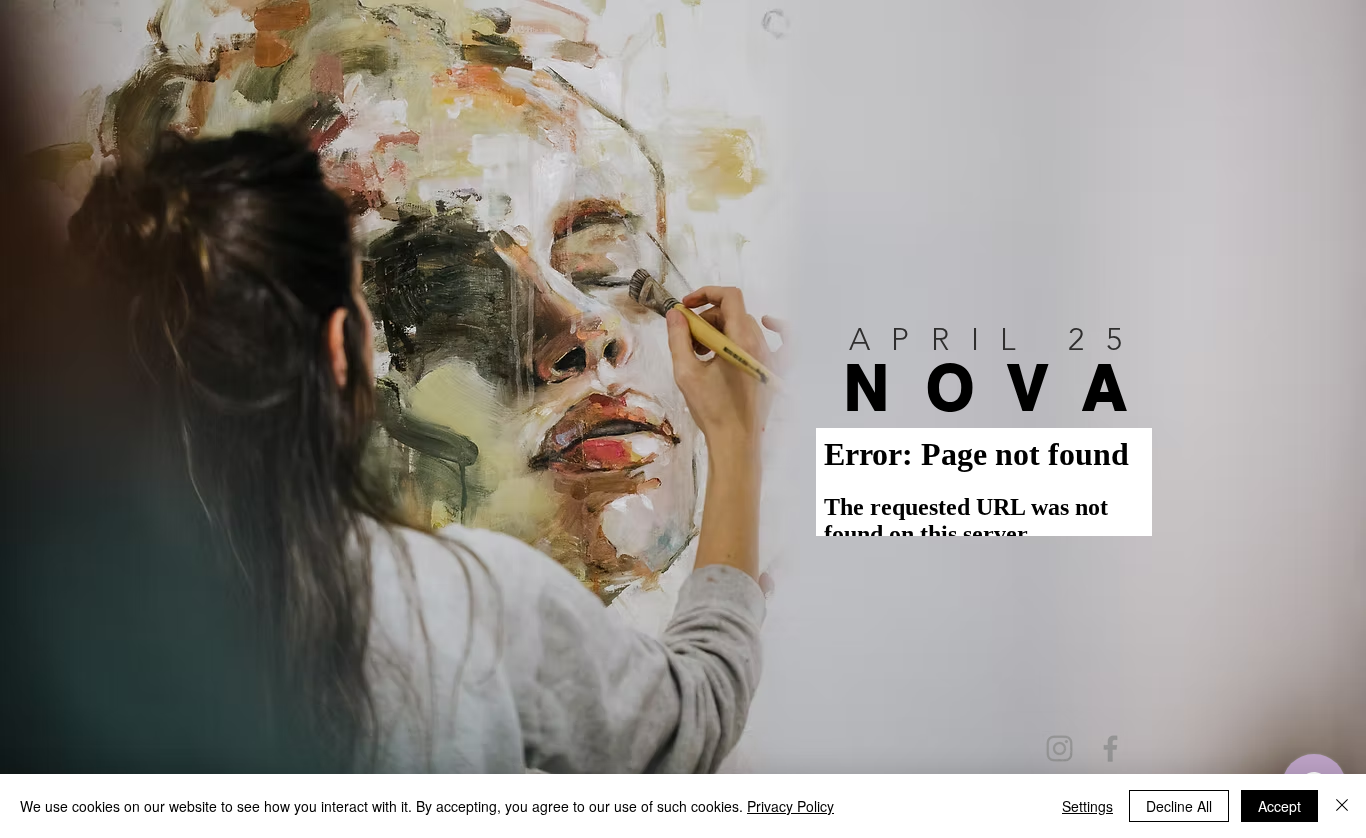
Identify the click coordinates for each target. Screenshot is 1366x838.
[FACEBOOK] (1110, 748)
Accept (1279, 806)
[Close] (1342, 806)
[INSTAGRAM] (1059, 748)
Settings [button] (1087, 806)
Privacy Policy (790, 806)
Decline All (1179, 806)
